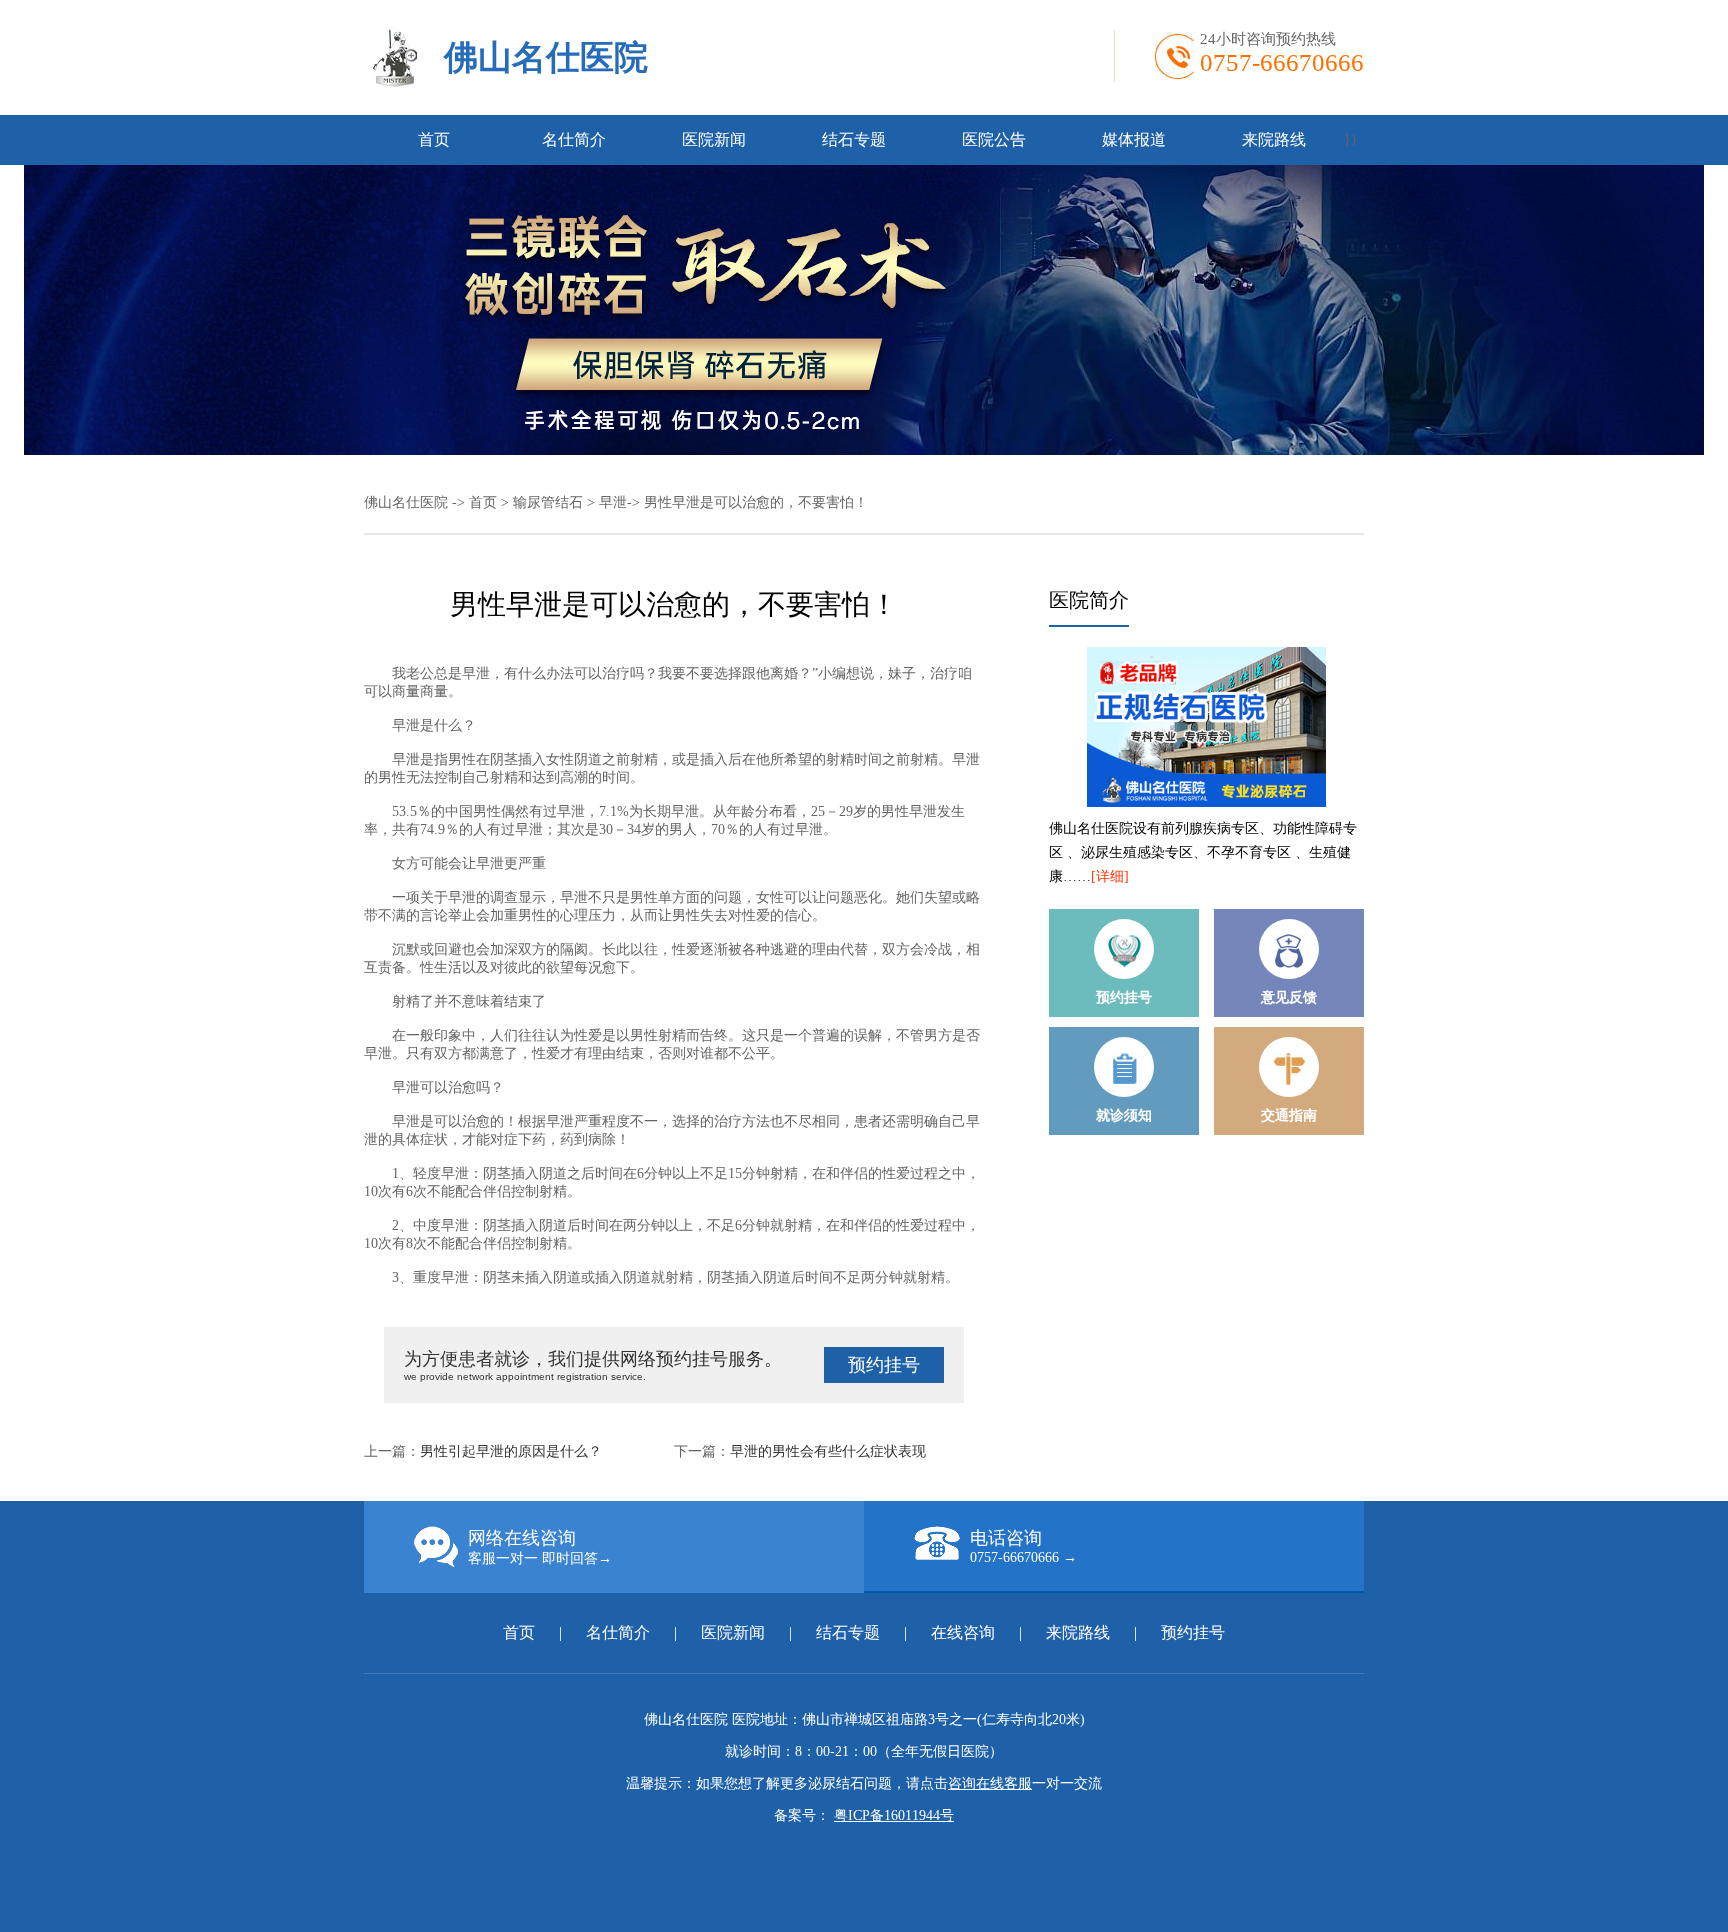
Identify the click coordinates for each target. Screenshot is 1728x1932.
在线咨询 (963, 1632)
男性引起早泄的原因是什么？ (511, 1451)
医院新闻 (714, 139)
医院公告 (994, 139)
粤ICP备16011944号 (894, 1815)
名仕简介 (574, 139)
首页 (434, 139)
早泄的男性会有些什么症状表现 (828, 1451)
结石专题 (854, 139)
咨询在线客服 (990, 1783)
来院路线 (1274, 139)
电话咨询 (1023, 1546)
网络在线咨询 (540, 1547)
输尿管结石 (548, 502)
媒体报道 (1134, 139)
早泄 (613, 502)
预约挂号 (884, 1365)
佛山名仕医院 (546, 57)
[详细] (1110, 876)
